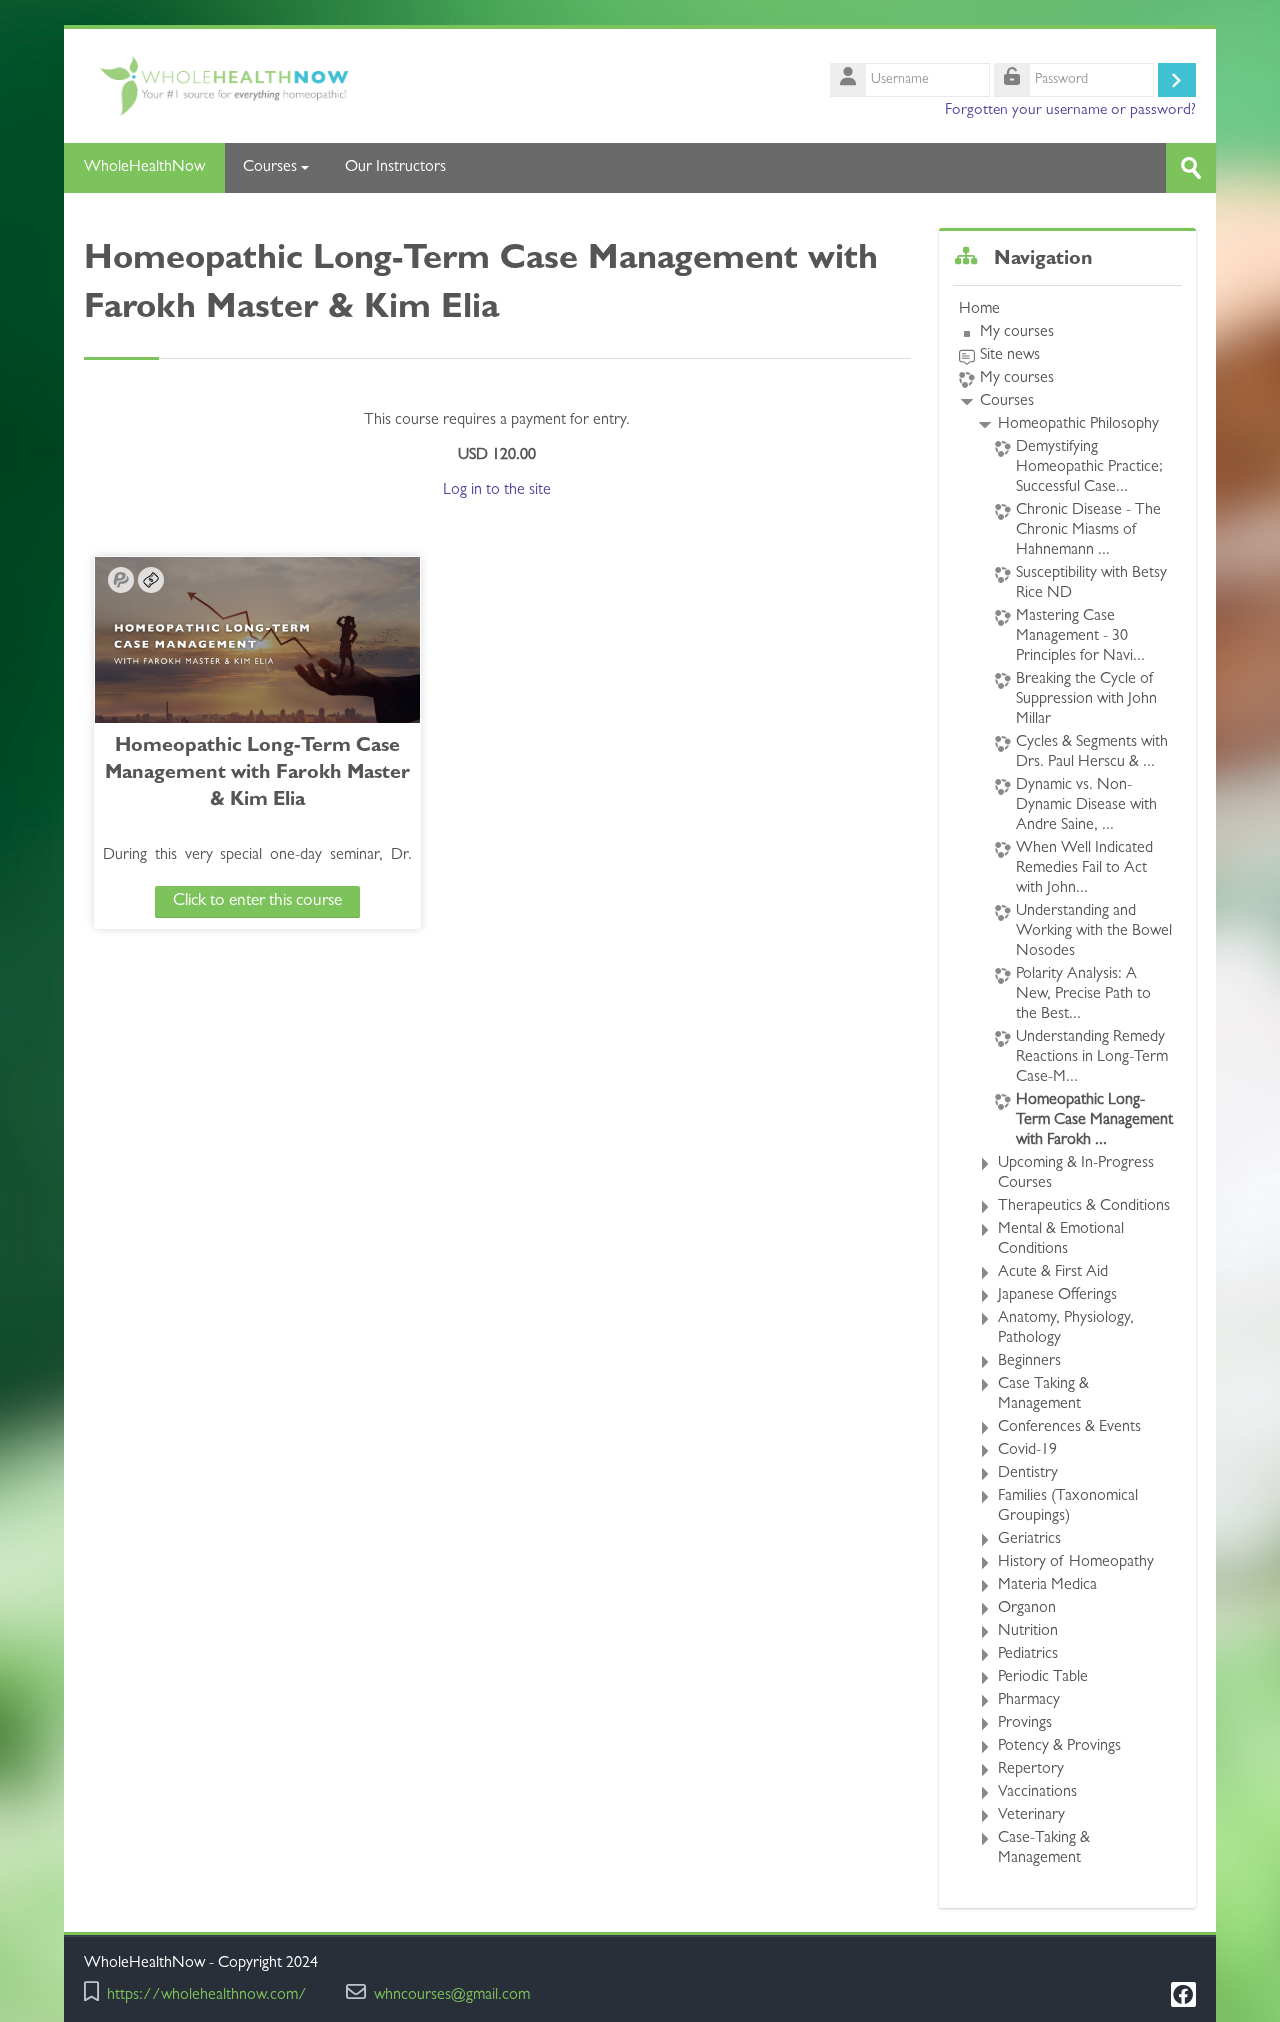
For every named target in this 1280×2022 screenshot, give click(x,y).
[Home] (355, 87)
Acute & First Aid (1053, 1273)
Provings (1025, 1724)
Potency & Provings (1059, 1747)
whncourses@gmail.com (452, 1996)
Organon (1027, 1609)
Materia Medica (1047, 1586)
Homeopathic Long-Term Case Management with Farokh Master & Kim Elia (257, 774)
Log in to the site (497, 491)
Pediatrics (1028, 1655)
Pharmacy (1029, 1701)
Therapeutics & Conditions (1084, 1207)
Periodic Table (1043, 1678)
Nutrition (1028, 1632)
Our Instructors (395, 168)
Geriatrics (1029, 1540)
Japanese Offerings (1057, 1296)
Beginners (1029, 1362)
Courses (270, 168)
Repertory (1031, 1770)
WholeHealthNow (144, 168)
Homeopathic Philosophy (1078, 425)
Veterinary (1031, 1816)
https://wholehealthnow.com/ (207, 1996)
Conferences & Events (1069, 1428)
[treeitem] (1067, 1084)
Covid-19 (1027, 1451)
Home (979, 310)
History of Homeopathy (1076, 1563)
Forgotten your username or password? (1070, 111)
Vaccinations (1037, 1793)
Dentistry (1028, 1474)
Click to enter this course (257, 901)
